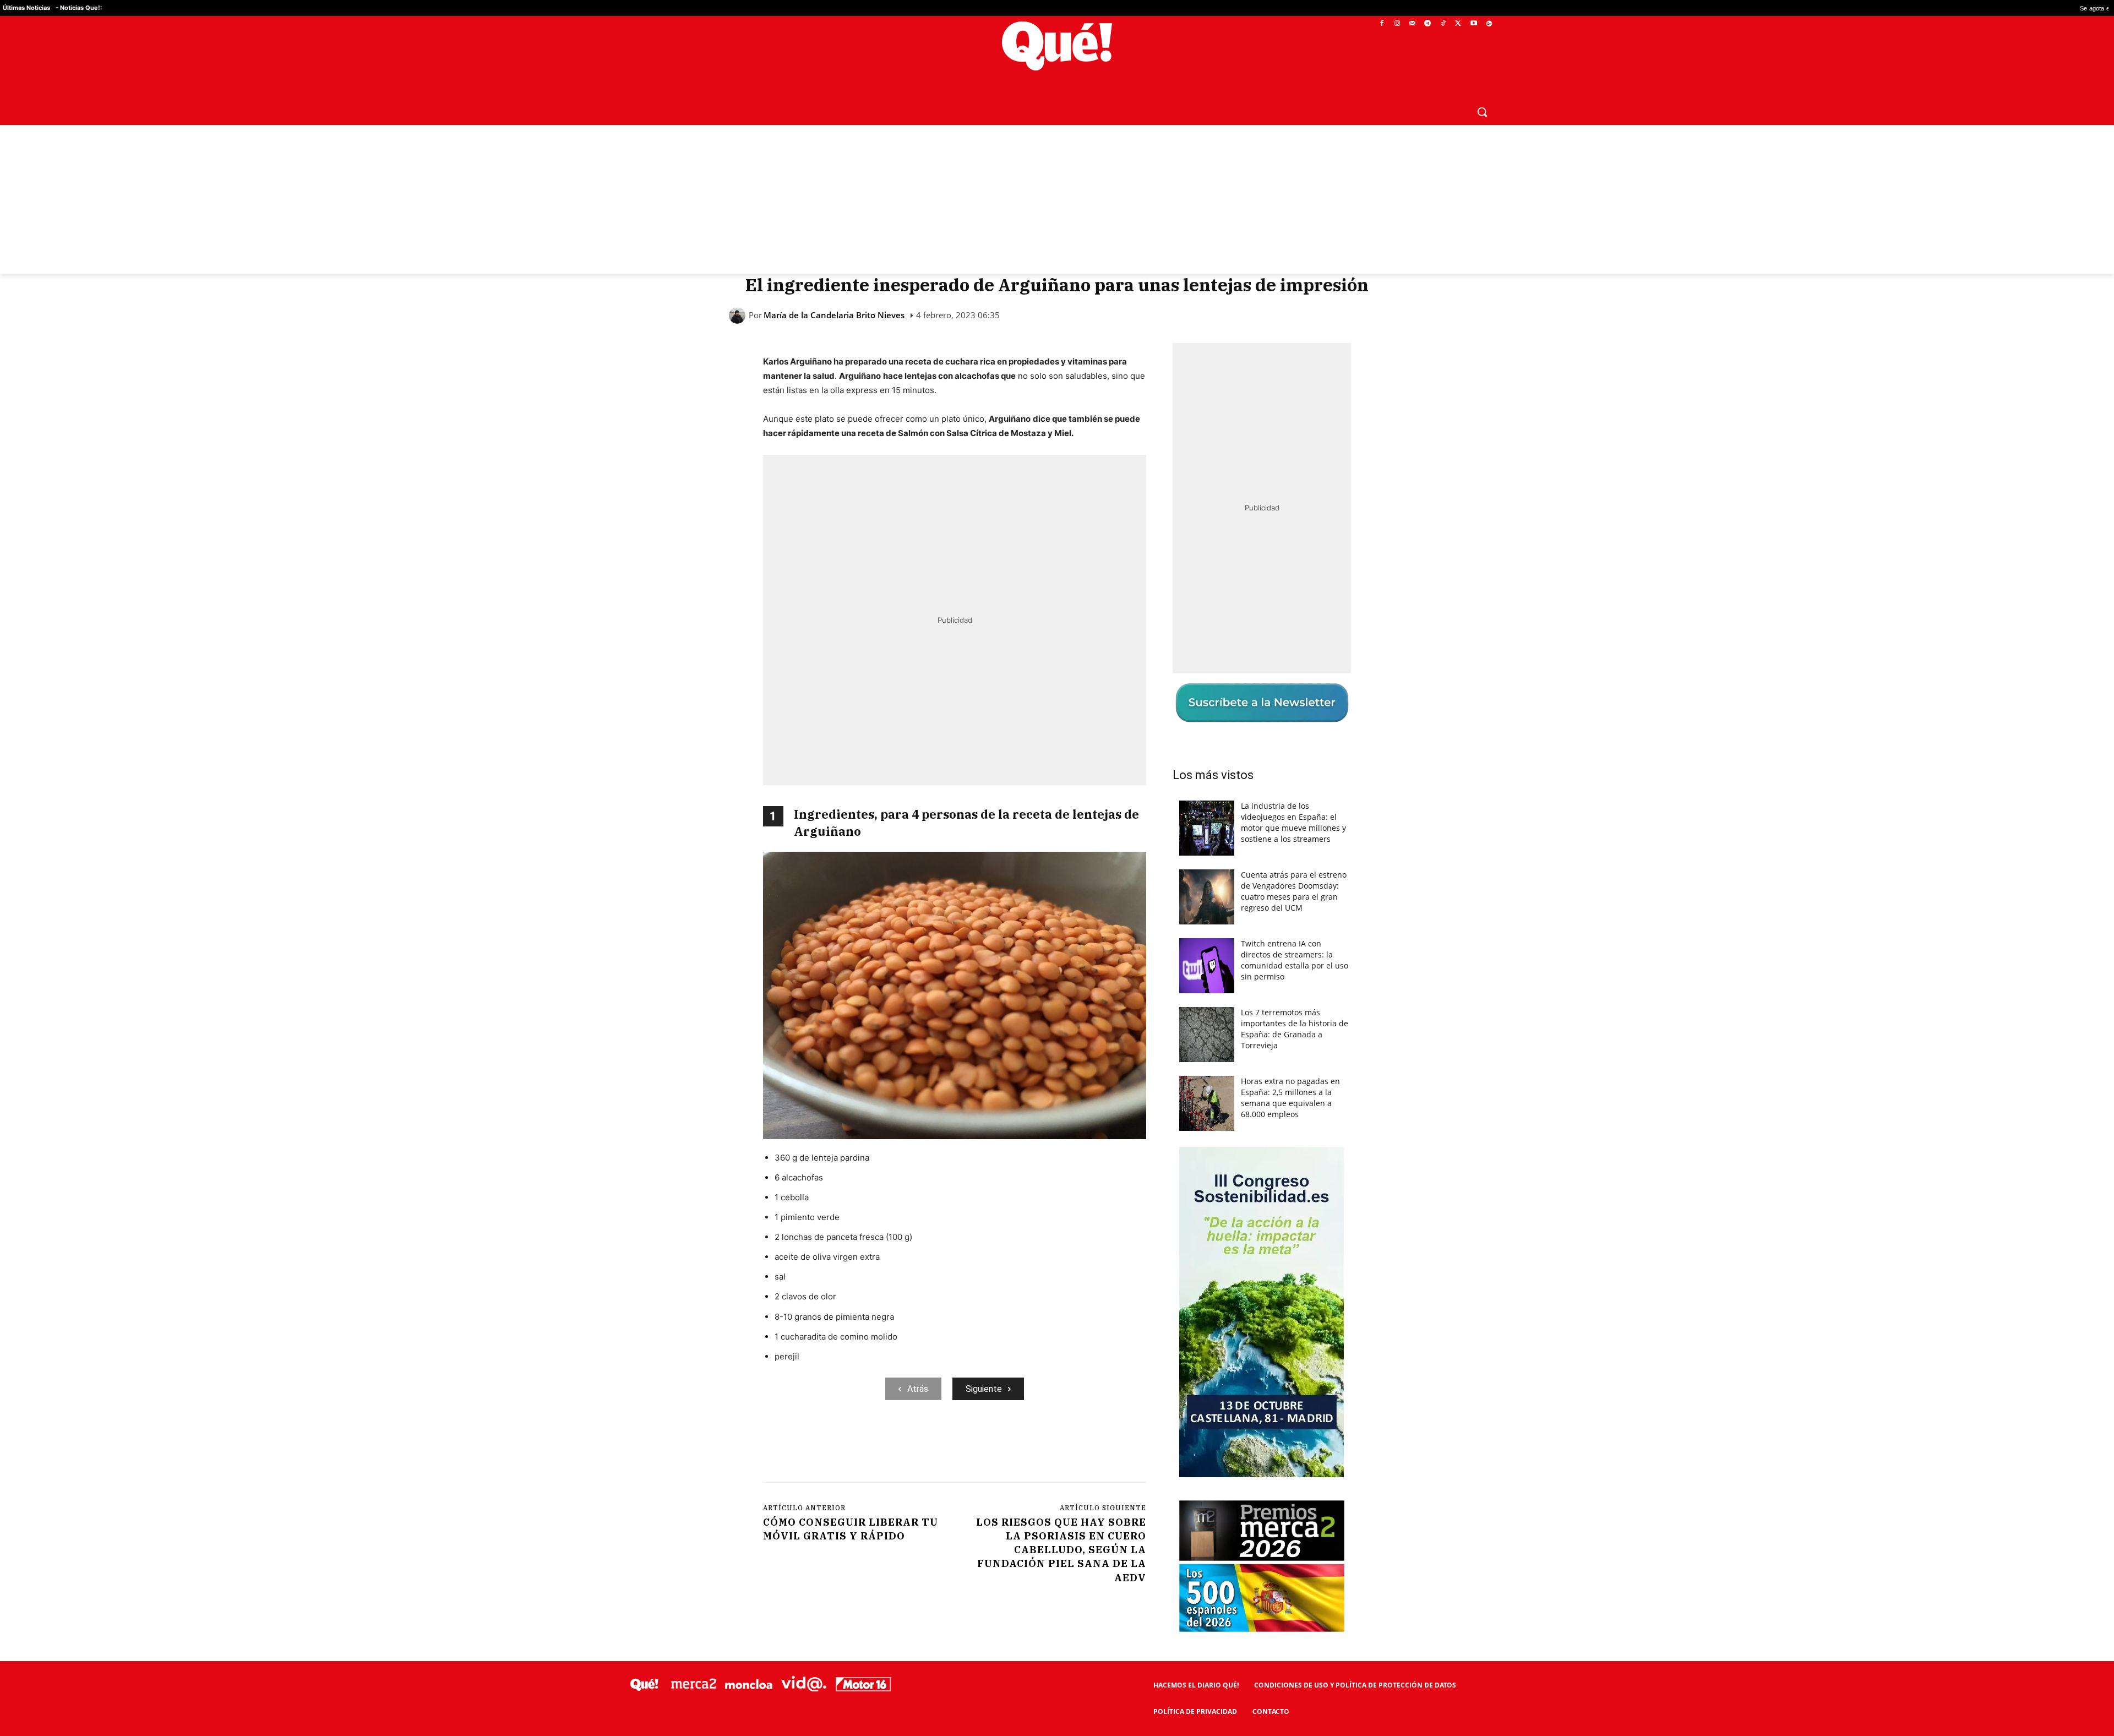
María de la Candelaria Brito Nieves (834, 315)
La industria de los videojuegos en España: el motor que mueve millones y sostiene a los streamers (1293, 822)
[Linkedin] (979, 1445)
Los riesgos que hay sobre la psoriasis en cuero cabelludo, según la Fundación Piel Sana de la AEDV (1061, 1550)
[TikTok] (1443, 24)
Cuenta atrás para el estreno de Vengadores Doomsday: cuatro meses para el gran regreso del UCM (1294, 891)
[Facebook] (1382, 24)
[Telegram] (1428, 24)
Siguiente (984, 1389)
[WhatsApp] (929, 1445)
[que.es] (1057, 46)
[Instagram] (1397, 24)
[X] (1459, 24)
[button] (1482, 112)
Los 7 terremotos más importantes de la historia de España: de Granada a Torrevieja (1295, 1029)
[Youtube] (1473, 24)
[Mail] (1412, 24)
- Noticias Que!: (79, 8)
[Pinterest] (903, 1445)
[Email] (1005, 1445)
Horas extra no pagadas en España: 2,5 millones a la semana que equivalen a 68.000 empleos (1290, 1098)
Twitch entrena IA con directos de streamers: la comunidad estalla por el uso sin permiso (1295, 960)
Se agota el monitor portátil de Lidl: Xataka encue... (1995, 8)
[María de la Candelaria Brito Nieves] (739, 315)
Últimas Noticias (26, 8)
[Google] (1489, 24)
